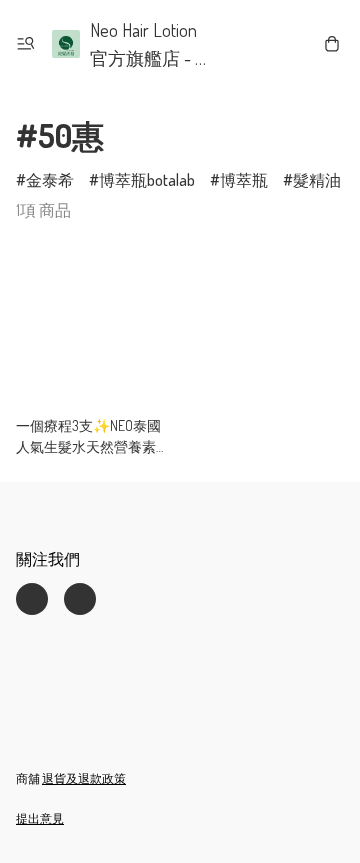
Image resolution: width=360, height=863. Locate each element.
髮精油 (317, 180)
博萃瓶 (244, 180)
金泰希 (50, 180)
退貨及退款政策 (84, 778)
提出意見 (40, 818)
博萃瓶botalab (147, 180)
